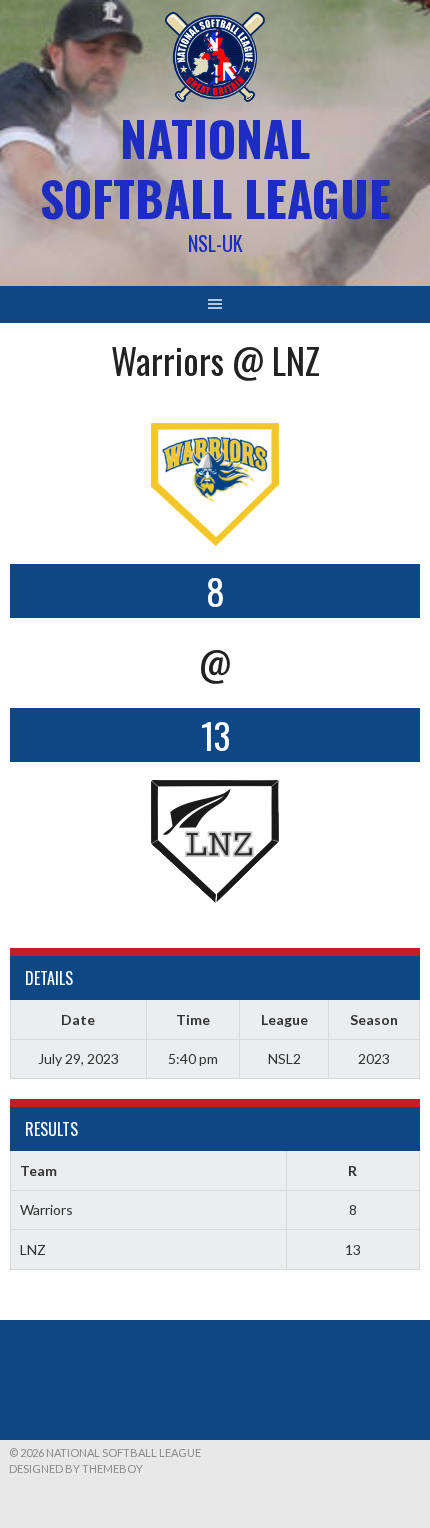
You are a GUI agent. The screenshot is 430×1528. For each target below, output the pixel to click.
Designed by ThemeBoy (76, 1468)
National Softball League (215, 167)
